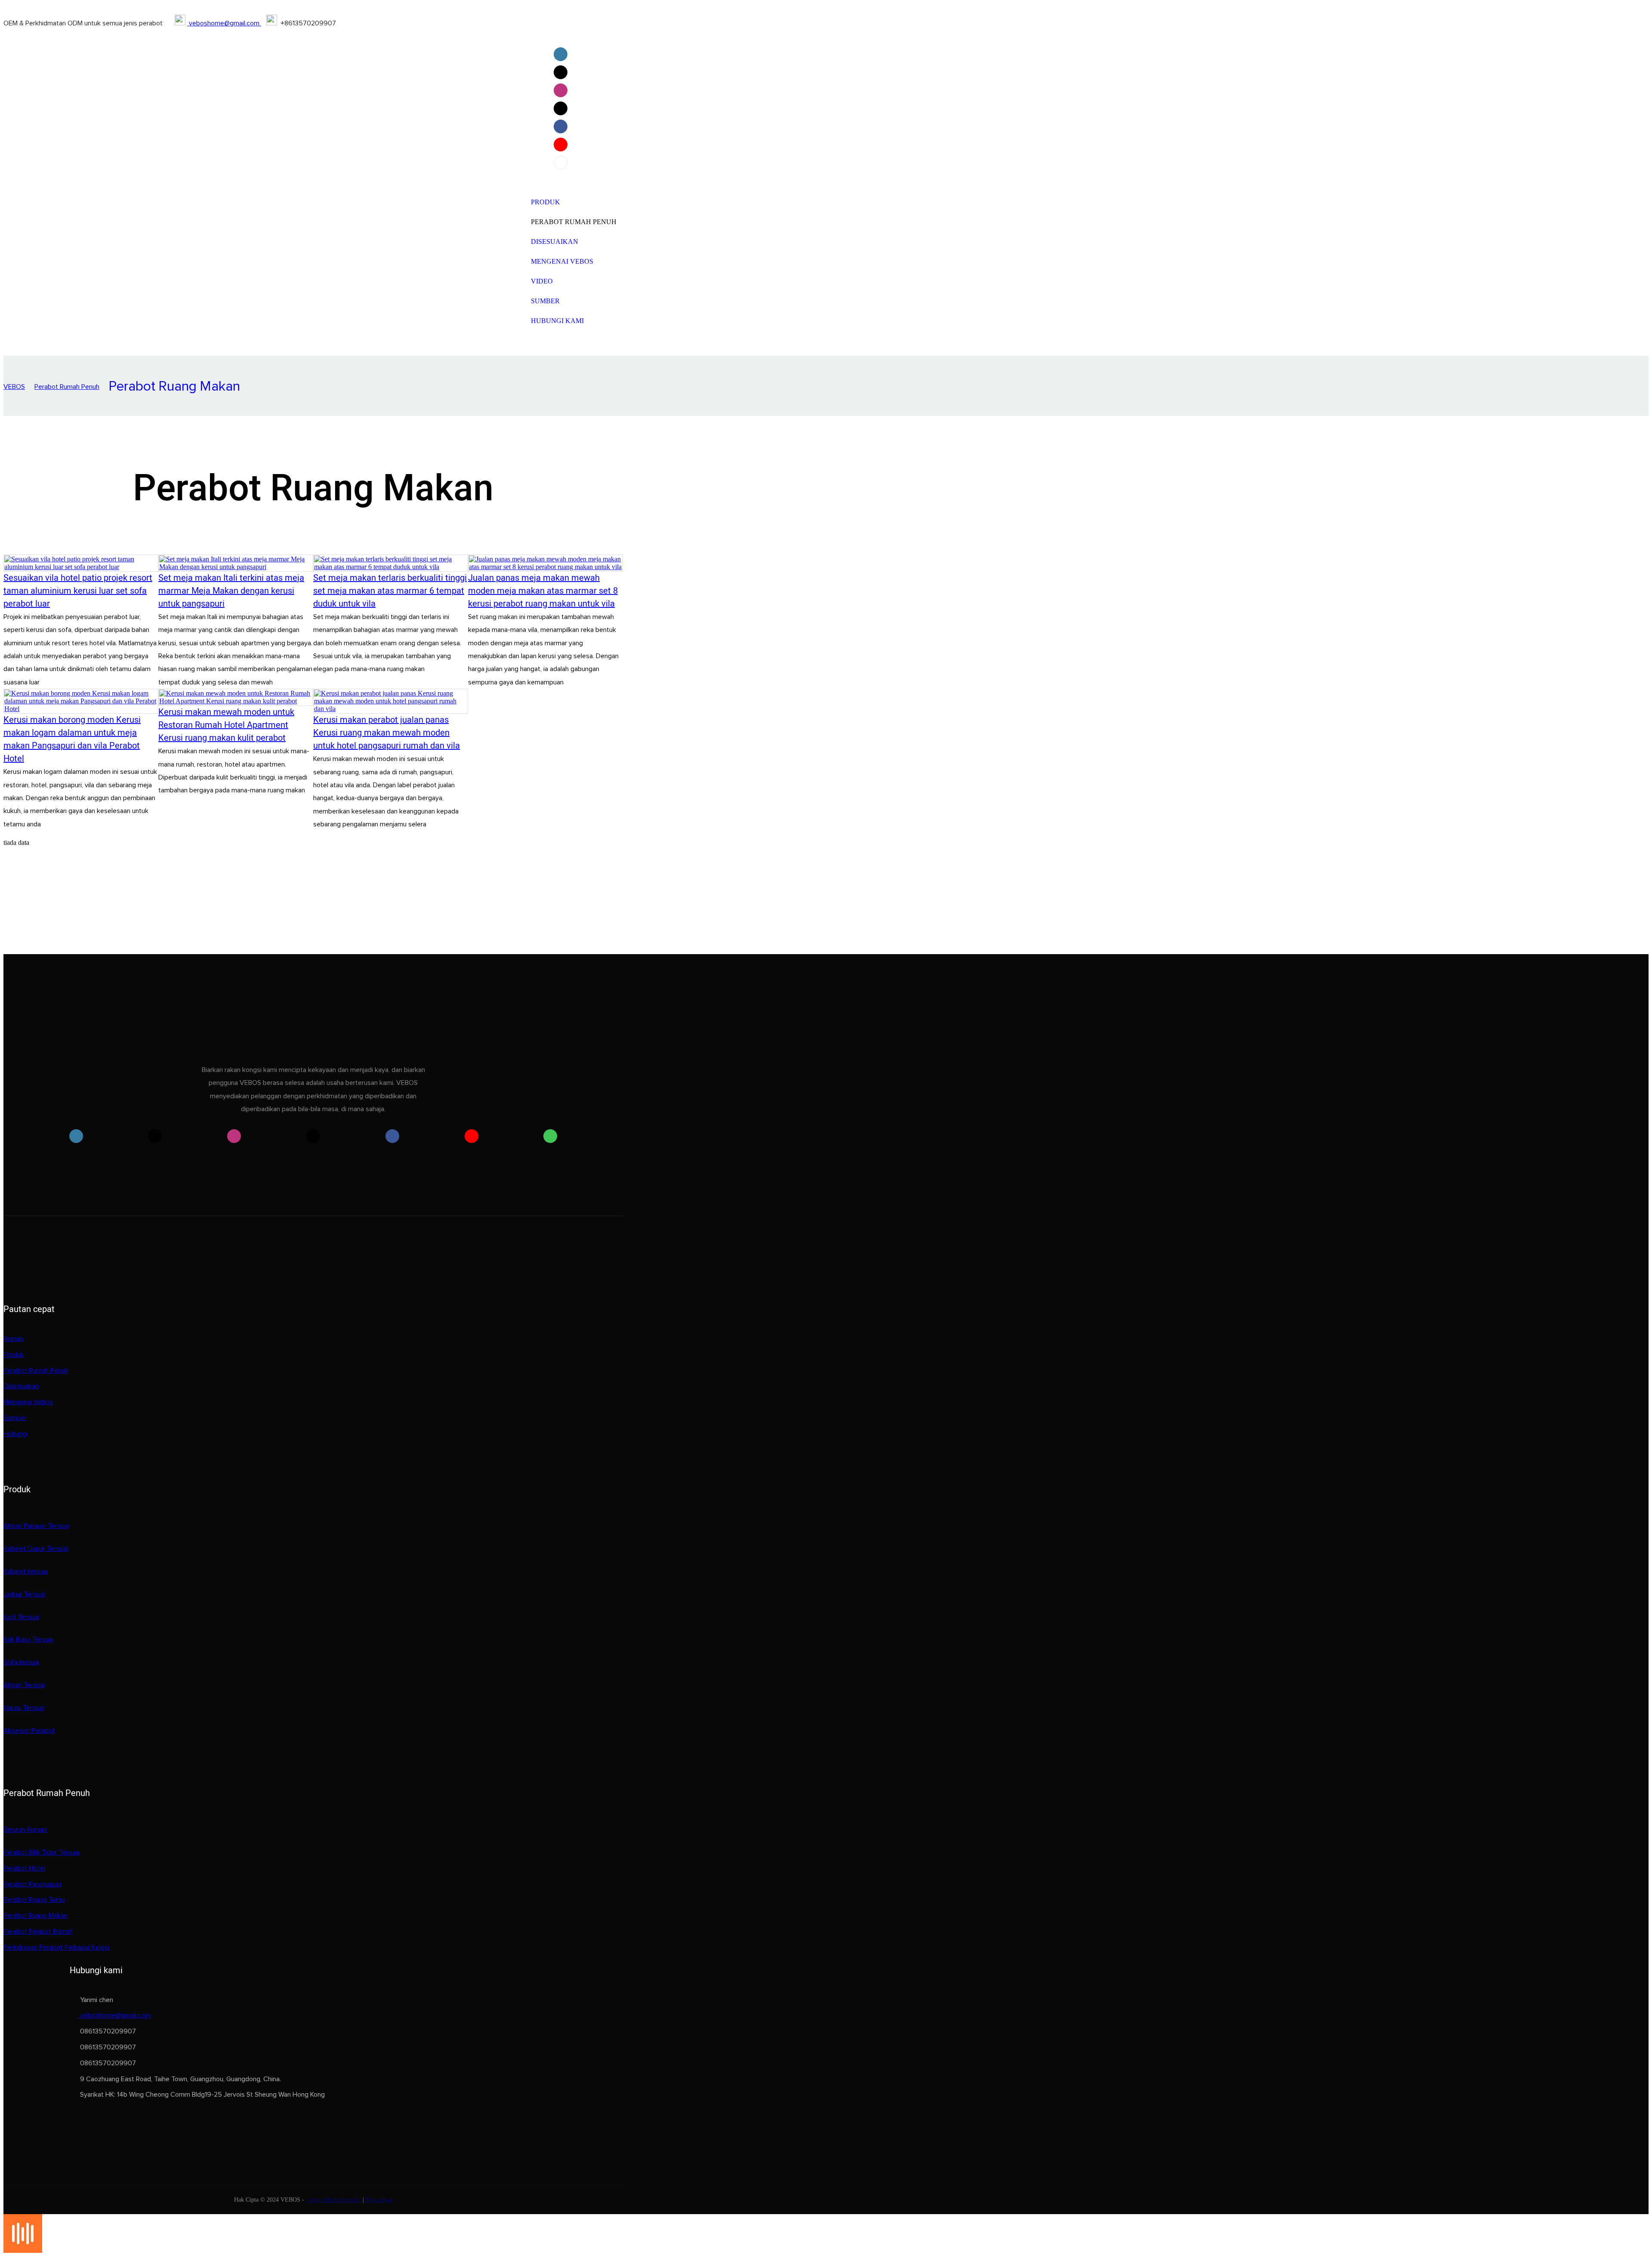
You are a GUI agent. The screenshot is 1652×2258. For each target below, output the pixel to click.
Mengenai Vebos (28, 1402)
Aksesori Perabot (29, 1731)
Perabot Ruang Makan (174, 387)
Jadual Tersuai (24, 1594)
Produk (14, 1355)
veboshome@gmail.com (224, 23)
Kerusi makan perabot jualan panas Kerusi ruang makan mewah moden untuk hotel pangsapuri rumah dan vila (387, 733)
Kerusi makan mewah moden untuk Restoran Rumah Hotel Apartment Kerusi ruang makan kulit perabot (226, 725)
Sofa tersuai (21, 1662)
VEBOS (14, 387)
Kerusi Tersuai (24, 1708)
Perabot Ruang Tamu (34, 1900)
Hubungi (15, 1434)
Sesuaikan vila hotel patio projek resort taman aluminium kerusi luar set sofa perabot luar (78, 591)
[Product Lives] (23, 2250)
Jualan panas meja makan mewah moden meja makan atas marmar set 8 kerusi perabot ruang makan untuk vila (543, 591)
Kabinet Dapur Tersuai (36, 1549)
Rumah (13, 1339)
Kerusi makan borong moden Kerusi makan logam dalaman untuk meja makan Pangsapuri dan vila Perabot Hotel (72, 739)
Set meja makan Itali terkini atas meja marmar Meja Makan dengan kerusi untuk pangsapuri (231, 591)
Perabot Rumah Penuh (67, 387)
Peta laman (379, 2200)
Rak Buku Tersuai (28, 1639)
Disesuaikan (21, 1386)
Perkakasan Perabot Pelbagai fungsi (56, 1947)
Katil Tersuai (21, 1617)
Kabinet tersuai (26, 1571)
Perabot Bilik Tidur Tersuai (42, 1852)
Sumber (15, 1418)
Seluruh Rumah (25, 1830)
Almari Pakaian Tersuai (36, 1526)
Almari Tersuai (24, 1685)
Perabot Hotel (24, 1868)
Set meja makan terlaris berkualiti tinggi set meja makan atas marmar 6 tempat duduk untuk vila (390, 591)
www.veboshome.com (334, 2200)
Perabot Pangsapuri (32, 1884)
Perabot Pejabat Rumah (38, 1931)
